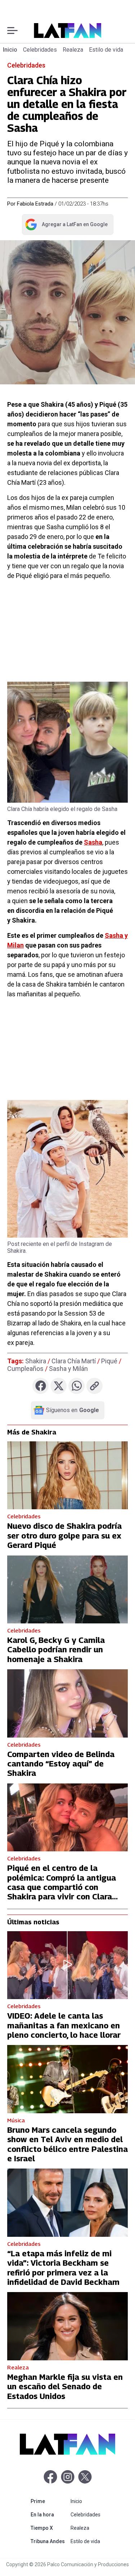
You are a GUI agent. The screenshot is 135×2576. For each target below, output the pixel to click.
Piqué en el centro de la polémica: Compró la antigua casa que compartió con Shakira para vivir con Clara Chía (62, 1887)
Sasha (93, 842)
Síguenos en (73, 1410)
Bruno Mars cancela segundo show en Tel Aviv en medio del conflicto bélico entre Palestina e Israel (67, 2144)
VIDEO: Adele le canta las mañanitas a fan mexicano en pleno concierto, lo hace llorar (64, 2025)
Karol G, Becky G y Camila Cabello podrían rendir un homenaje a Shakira (56, 1650)
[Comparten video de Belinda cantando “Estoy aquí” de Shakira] (67, 1703)
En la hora (49, 2514)
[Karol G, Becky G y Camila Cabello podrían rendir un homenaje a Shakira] (67, 1589)
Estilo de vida (106, 50)
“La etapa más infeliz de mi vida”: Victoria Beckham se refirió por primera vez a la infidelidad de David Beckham (63, 2268)
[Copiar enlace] (94, 1386)
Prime (49, 2501)
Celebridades (40, 50)
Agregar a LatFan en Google (66, 226)
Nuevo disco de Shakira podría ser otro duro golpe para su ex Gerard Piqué (64, 1535)
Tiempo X (49, 2528)
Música (16, 2120)
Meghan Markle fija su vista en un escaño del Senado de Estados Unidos (65, 2387)
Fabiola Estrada (35, 204)
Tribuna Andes (49, 2541)
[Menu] (12, 31)
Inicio (10, 50)
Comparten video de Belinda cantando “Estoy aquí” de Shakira (61, 1764)
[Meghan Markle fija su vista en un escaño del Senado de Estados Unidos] (67, 2326)
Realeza (73, 50)
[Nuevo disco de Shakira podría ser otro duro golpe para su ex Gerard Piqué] (67, 1475)
